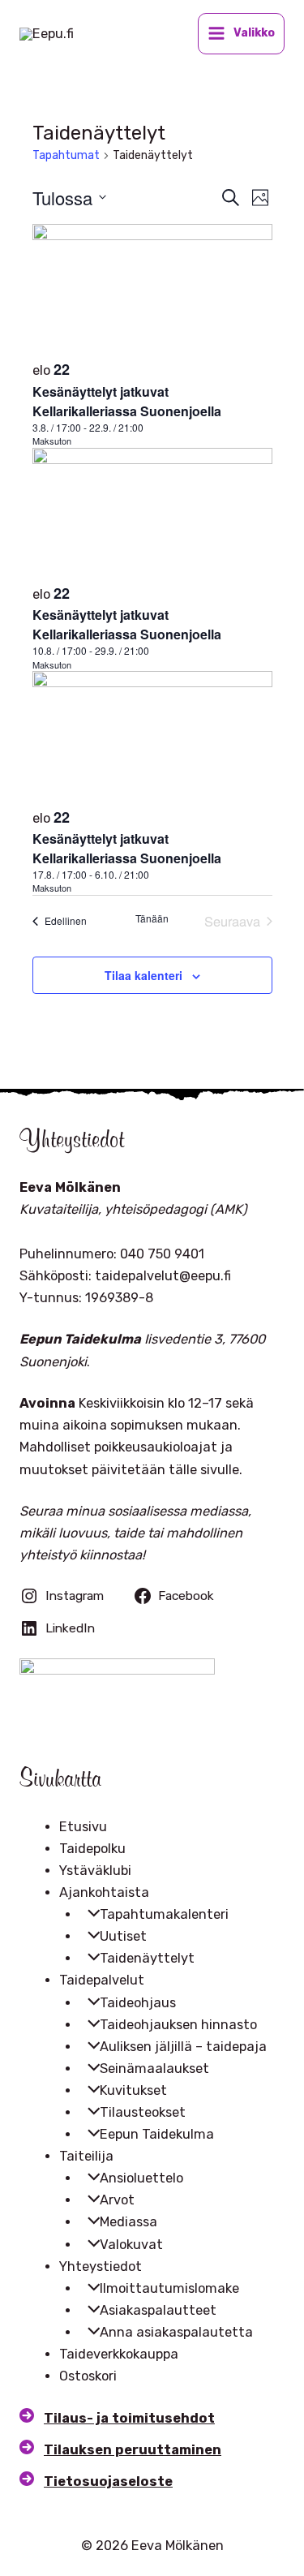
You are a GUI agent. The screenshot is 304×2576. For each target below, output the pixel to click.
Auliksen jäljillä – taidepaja (183, 2047)
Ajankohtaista (104, 1892)
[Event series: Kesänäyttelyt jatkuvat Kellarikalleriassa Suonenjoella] (152, 427)
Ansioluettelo (141, 2178)
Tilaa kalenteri (143, 975)
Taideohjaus (138, 2003)
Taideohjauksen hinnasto (178, 2025)
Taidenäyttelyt (147, 1958)
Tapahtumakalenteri (164, 1914)
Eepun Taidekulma (157, 2134)
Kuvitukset (133, 2090)
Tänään (152, 918)
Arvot (117, 2200)
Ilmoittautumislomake (169, 2288)
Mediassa (128, 2222)
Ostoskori (88, 2376)
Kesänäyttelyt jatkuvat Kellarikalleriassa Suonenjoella (127, 401)
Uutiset (123, 1936)
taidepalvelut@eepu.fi (163, 1276)
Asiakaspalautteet (158, 2310)
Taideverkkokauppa (119, 2354)
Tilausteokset (143, 2112)
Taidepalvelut (102, 1980)
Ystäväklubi (95, 1871)
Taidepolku (92, 1849)
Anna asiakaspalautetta (176, 2332)
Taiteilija (86, 2156)
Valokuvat (131, 2245)
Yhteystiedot (101, 2266)
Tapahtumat (66, 155)
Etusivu (83, 1827)
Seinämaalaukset (154, 2069)
